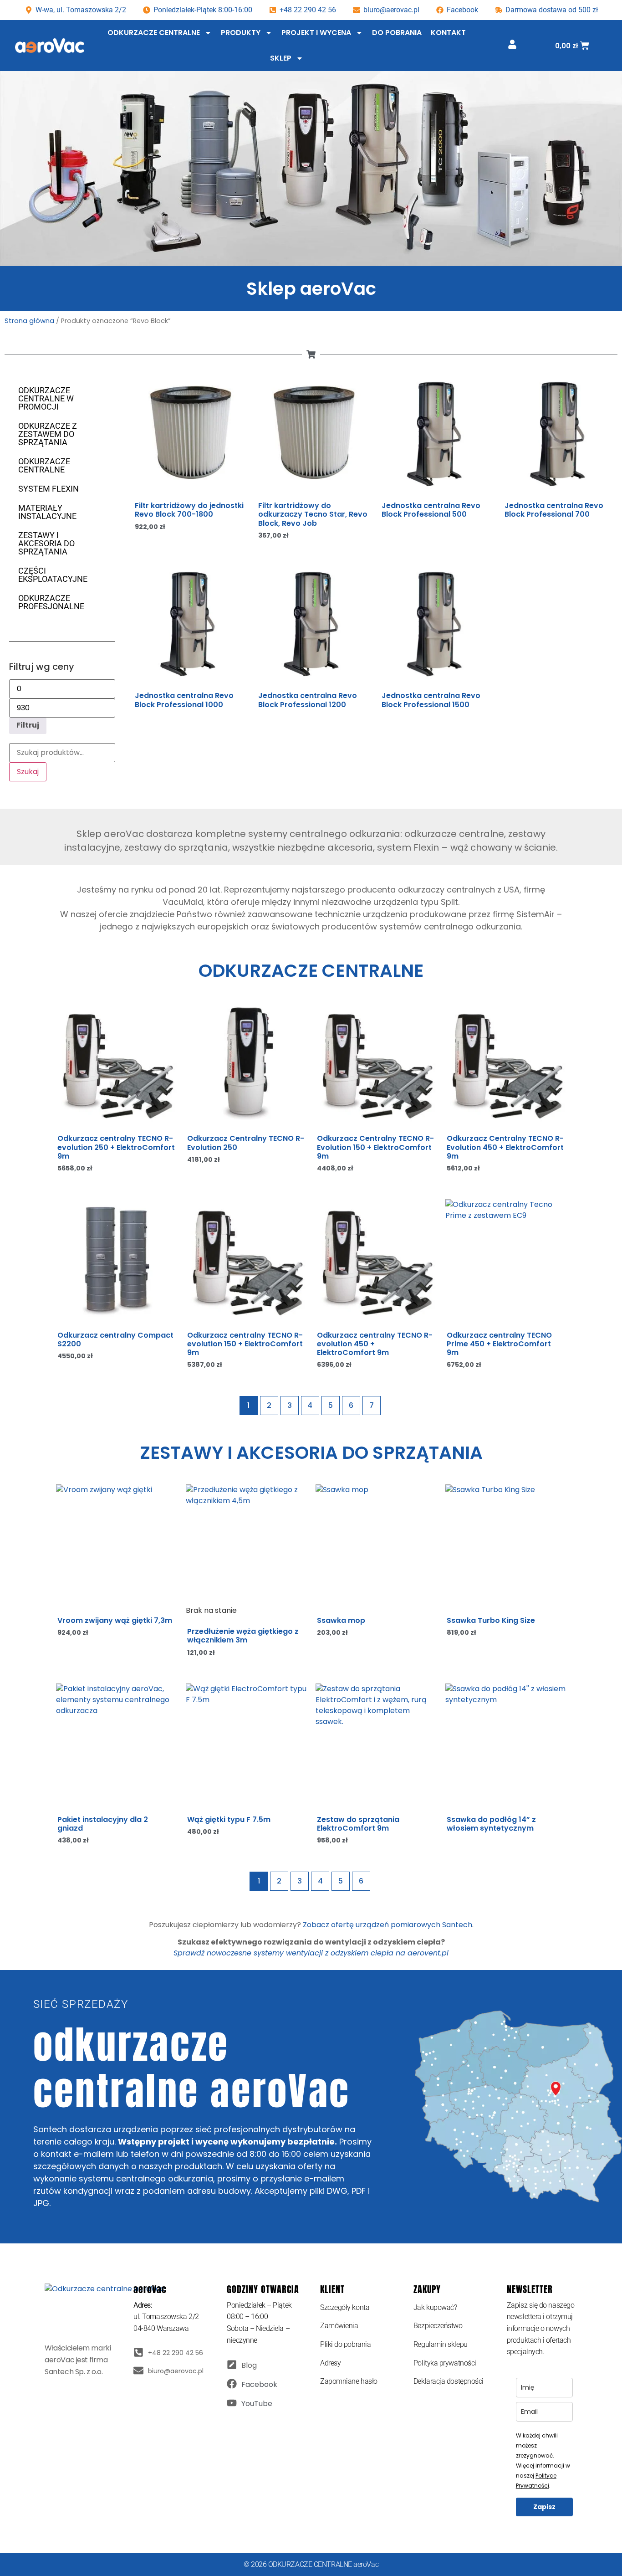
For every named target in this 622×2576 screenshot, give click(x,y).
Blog (249, 2365)
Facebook (259, 2384)
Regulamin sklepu (441, 2344)
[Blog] (232, 2365)
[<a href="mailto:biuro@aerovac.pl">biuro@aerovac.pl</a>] (138, 2371)
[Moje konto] (512, 44)
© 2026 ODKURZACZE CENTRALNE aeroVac (311, 2564)
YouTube (257, 2404)
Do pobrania (397, 33)
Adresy (330, 2363)
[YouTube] (232, 2403)
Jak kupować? (435, 2307)
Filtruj (28, 725)
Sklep (281, 58)
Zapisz (544, 2507)
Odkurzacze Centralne (44, 465)
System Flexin (48, 489)
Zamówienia (339, 2326)
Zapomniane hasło (349, 2381)
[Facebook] (232, 2384)
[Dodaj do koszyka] (239, 412)
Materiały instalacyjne (47, 512)
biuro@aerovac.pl (391, 10)
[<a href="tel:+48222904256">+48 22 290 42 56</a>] (138, 2352)
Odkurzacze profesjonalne (51, 602)
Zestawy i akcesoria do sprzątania (46, 543)
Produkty (241, 33)
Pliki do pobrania (345, 2344)
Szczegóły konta (345, 2307)
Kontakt (448, 33)
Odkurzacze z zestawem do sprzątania (48, 434)
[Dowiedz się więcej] (485, 412)
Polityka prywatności (445, 2363)
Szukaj (28, 772)
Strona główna (29, 321)
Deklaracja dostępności (449, 2381)
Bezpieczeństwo (438, 2326)
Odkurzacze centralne (154, 33)
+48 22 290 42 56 (308, 10)
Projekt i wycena (316, 33)
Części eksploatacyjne (53, 575)
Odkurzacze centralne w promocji (46, 398)
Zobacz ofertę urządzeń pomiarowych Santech (387, 1925)
